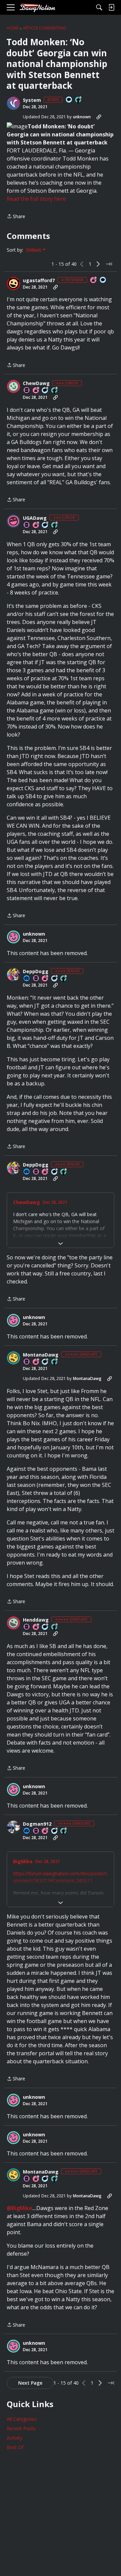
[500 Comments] (55, 1831)
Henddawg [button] (36, 1620)
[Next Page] (98, 264)
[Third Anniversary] (45, 979)
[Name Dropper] (27, 391)
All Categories (22, 2419)
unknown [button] (82, 117)
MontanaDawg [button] (41, 1355)
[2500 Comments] (45, 1362)
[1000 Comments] (45, 1627)
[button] (13, 103)
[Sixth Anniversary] (36, 1362)
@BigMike (19, 2208)
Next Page (30, 2383)
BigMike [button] (23, 1862)
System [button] (32, 100)
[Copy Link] (99, 117)
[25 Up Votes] (79, 100)
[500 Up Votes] (64, 1831)
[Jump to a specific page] (109, 264)
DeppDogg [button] (36, 971)
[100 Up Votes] (55, 391)
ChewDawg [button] (36, 383)
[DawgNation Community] (37, 8)
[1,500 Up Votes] (55, 1627)
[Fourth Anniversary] (36, 391)
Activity (14, 2438)
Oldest (34, 250)
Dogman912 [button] (37, 1824)
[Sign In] (111, 7)
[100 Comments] (45, 391)
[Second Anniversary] (94, 280)
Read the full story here (36, 199)
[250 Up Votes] (55, 525)
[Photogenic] (27, 979)
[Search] (99, 7)
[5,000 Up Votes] (55, 1362)
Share (16, 217)
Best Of (15, 2447)
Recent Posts (21, 2428)
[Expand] (61, 1244)
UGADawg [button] (35, 518)
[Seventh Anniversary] (36, 525)
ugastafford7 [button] (39, 280)
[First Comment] (69, 100)
